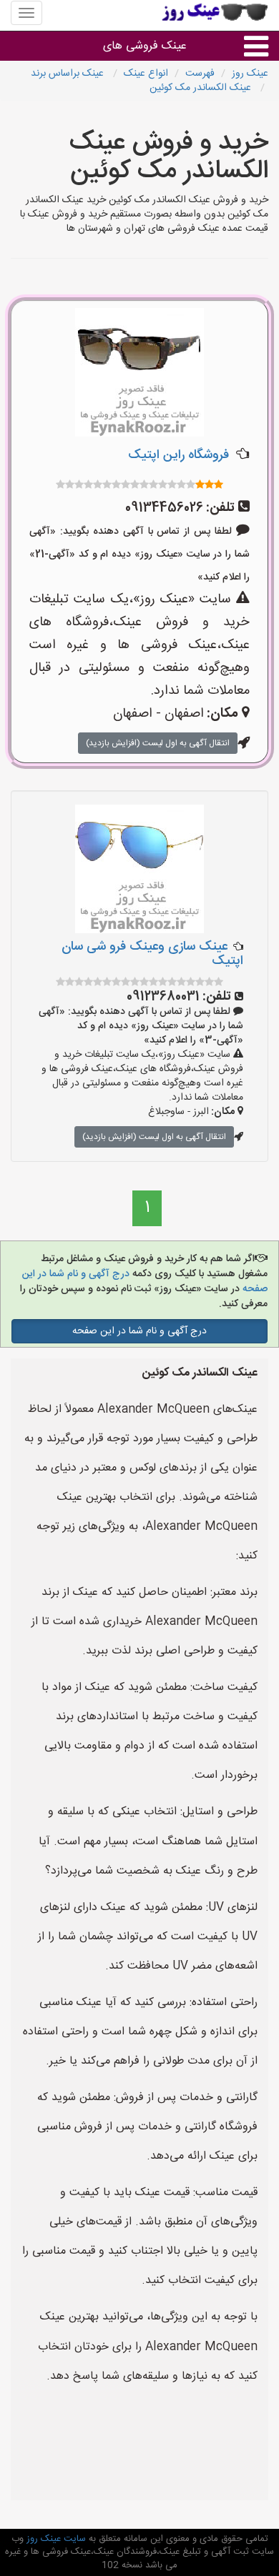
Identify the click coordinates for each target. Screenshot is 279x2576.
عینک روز (250, 74)
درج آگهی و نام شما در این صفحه (139, 1331)
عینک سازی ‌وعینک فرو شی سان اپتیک (152, 954)
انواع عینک (146, 74)
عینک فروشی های (145, 46)
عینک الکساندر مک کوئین (202, 88)
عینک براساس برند (69, 74)
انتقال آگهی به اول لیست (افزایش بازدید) (158, 743)
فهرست (200, 74)
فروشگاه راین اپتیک (178, 455)
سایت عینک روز (55, 2539)
